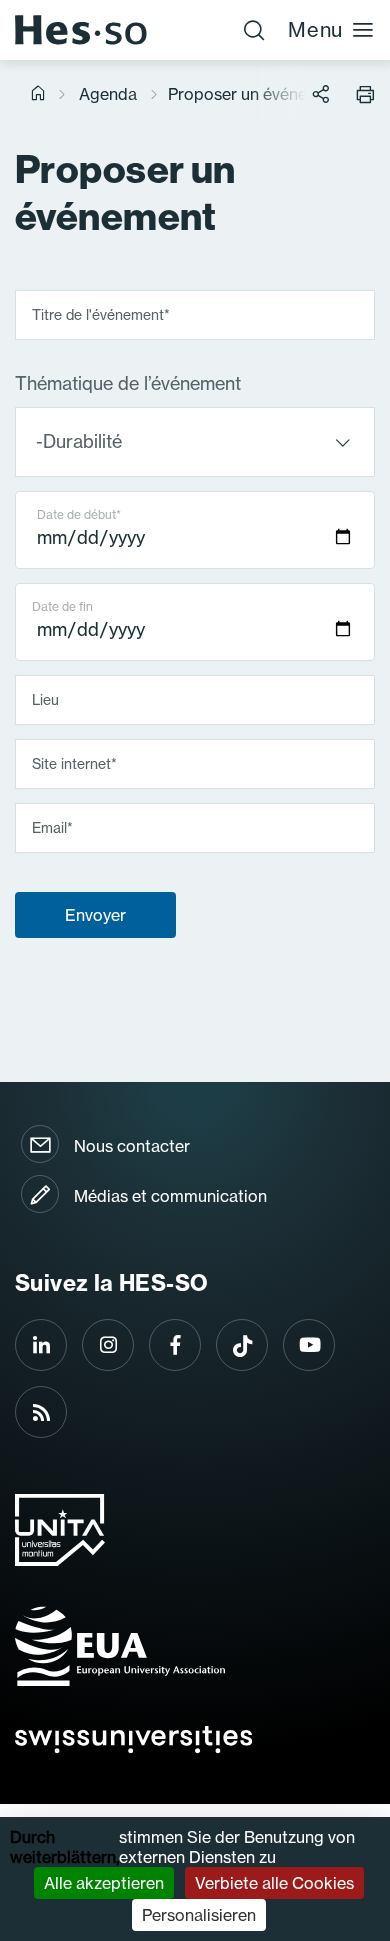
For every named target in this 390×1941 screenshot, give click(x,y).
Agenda (108, 94)
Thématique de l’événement (128, 384)
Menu (315, 29)
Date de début (79, 514)
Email (52, 827)
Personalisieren (199, 1915)
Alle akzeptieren (104, 1883)
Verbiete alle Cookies (274, 1883)
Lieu (45, 699)
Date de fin (62, 606)
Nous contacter (132, 1146)
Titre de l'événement (101, 314)
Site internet (74, 763)
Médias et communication (170, 1196)
